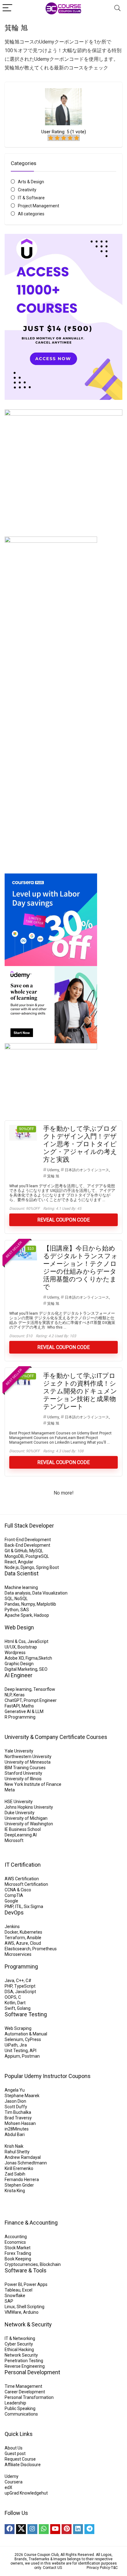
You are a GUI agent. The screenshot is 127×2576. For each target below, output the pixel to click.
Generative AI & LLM (24, 1711)
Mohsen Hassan (20, 2123)
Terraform (15, 1938)
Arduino (31, 2312)
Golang (24, 2008)
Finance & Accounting (31, 2223)
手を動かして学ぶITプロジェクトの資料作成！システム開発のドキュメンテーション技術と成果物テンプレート (80, 1391)
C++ (20, 1981)
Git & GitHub (16, 1551)
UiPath (11, 2045)
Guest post (15, 2454)
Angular (26, 1562)
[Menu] (7, 8)
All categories (31, 214)
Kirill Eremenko (19, 2168)
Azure (22, 1943)
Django (27, 1567)
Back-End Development (27, 1545)
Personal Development (32, 2372)
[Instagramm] (32, 2529)
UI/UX (10, 1647)
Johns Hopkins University (29, 1807)
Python (12, 1610)
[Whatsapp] (44, 2529)
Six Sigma (33, 1906)
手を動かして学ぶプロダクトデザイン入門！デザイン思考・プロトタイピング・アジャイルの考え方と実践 (80, 1144)
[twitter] (21, 2529)
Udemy (53, 1170)
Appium (12, 2056)
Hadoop (41, 1615)
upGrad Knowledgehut (26, 2493)
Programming (21, 1966)
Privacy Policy (98, 2568)
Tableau (12, 2290)
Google (11, 1901)
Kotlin (10, 2003)
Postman (31, 2056)
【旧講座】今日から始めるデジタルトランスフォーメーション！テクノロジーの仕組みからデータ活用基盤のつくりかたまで (80, 1268)
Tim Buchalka (18, 2112)
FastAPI (12, 1706)
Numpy (28, 1604)
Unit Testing (16, 2051)
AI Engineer (18, 1675)
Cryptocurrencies (21, 2264)
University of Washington (29, 1824)
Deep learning (18, 1689)
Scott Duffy (16, 2107)
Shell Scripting (31, 2307)
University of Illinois (23, 1779)
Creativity (27, 190)
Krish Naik (14, 2146)
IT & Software (31, 198)
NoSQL (21, 1599)
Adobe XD (14, 1658)
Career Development (25, 2392)
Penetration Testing (24, 2361)
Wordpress (15, 1653)
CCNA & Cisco (18, 1890)
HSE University (19, 1802)
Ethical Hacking (19, 2350)
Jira (23, 2045)
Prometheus (45, 1949)
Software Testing (26, 2014)
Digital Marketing (21, 1669)
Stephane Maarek (22, 2096)
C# (29, 1981)
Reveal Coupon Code (63, 1220)
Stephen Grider (19, 2185)
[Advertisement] (63, 794)
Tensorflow (44, 1689)
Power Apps (36, 2284)
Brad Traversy (18, 2118)
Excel (27, 2290)
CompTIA (14, 1895)
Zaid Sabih (15, 2174)
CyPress (33, 2039)
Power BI (13, 2284)
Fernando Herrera (22, 2180)
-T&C (114, 2568)
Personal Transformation (29, 2397)
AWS (9, 1943)
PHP (8, 1986)
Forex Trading (18, 2253)
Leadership (15, 2403)
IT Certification (23, 1865)
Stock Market (18, 2248)
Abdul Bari (15, 2134)
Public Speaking (20, 2408)
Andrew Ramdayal (23, 2157)
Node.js (12, 1567)
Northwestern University (28, 1757)
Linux (10, 2307)
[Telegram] (89, 2529)
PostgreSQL (37, 1556)
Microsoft (14, 1840)
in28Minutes (17, 2129)
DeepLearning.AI (21, 1835)
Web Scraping (18, 2028)
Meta (10, 1790)
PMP (9, 1906)
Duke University (20, 1813)
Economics (15, 2242)
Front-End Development (28, 1540)
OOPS (10, 1997)
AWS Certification (22, 1879)
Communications (21, 2414)
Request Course (20, 2459)
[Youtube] (55, 2529)
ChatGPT (13, 1700)
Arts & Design (31, 182)
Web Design (19, 1627)
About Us (14, 2448)
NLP (8, 1695)
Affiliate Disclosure (23, 2465)
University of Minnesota (28, 1762)
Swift (10, 2008)
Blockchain (50, 2264)
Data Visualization (50, 1593)
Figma (32, 1658)
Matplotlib (46, 1604)
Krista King (15, 2191)
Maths (28, 1706)
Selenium (14, 2039)
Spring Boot (47, 1567)
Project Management (39, 206)
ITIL (18, 1906)
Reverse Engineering (25, 2366)
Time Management (23, 2386)
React (10, 1562)
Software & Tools (26, 2270)
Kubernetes (31, 1932)
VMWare (13, 2312)
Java (9, 1981)
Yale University (19, 1751)
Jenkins (12, 1927)
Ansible (34, 1938)
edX (8, 2487)
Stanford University (23, 1773)
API (33, 2051)
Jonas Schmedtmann (26, 2163)
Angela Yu (15, 2090)
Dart (21, 2003)
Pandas (12, 1604)
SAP (9, 2301)
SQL (9, 1599)
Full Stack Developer (29, 1526)
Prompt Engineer (40, 1700)
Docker (11, 1932)
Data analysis (18, 1593)
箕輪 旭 (53, 1176)
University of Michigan (26, 1818)
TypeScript (25, 1986)
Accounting (16, 2237)
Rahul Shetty (17, 2152)
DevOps (14, 1912)
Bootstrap (27, 1647)
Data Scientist (22, 1573)
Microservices (18, 1954)
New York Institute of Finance (33, 1784)
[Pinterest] (67, 2529)
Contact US (52, 2568)
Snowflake (15, 2296)
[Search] (117, 8)
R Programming (20, 1717)
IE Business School (23, 1829)
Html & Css (15, 1641)
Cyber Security (19, 2344)
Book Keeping (18, 2259)
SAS (25, 1610)
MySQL (36, 1551)
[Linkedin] (78, 2529)
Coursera (14, 2482)
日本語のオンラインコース (87, 1170)
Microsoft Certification (26, 1884)
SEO (43, 1669)
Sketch (45, 1658)
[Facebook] (10, 2529)
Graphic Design (19, 1664)
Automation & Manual (26, 2034)
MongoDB (14, 1556)
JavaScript (38, 1641)
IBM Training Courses (25, 1768)
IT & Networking (20, 2338)
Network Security (21, 2355)
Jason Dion (15, 2101)
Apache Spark (18, 1615)
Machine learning (21, 1587)
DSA (9, 1992)
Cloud (35, 1943)
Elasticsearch (18, 1949)
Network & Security (28, 2324)
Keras (19, 1695)
